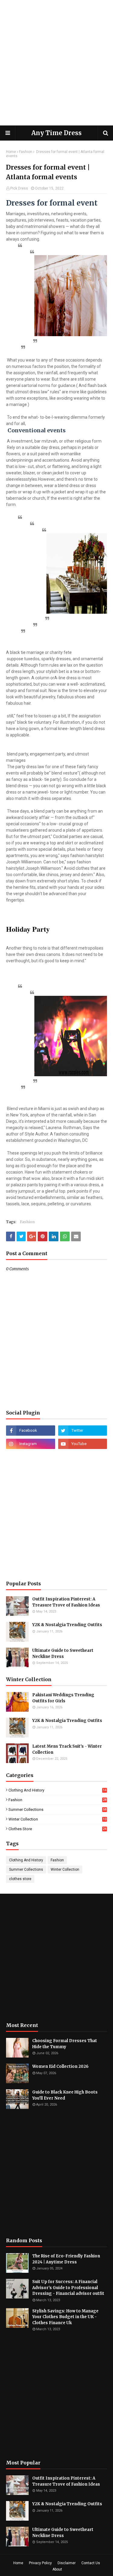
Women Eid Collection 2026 (60, 2066)
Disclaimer (67, 2563)
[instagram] (31, 1444)
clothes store (57, 1829)
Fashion (26, 152)
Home (11, 152)
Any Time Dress (56, 133)
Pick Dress (19, 188)
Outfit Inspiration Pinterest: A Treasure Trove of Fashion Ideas (66, 1602)
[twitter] (83, 1431)
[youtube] (83, 1444)
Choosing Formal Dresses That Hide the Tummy (65, 2044)
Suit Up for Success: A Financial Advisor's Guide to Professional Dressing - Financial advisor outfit (68, 2288)
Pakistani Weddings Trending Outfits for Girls (63, 1698)
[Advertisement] (56, 63)
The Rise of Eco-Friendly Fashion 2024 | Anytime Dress (66, 2259)
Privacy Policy (40, 2563)
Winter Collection (57, 1819)
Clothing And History (57, 1790)
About (57, 2569)
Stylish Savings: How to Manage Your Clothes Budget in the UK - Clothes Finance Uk (65, 2317)
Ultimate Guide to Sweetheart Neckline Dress (63, 1653)
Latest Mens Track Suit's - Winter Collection (67, 1749)
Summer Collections (57, 1809)
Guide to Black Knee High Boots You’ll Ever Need (65, 2095)
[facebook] (31, 1431)
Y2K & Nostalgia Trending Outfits (67, 1625)
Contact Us (91, 2563)
